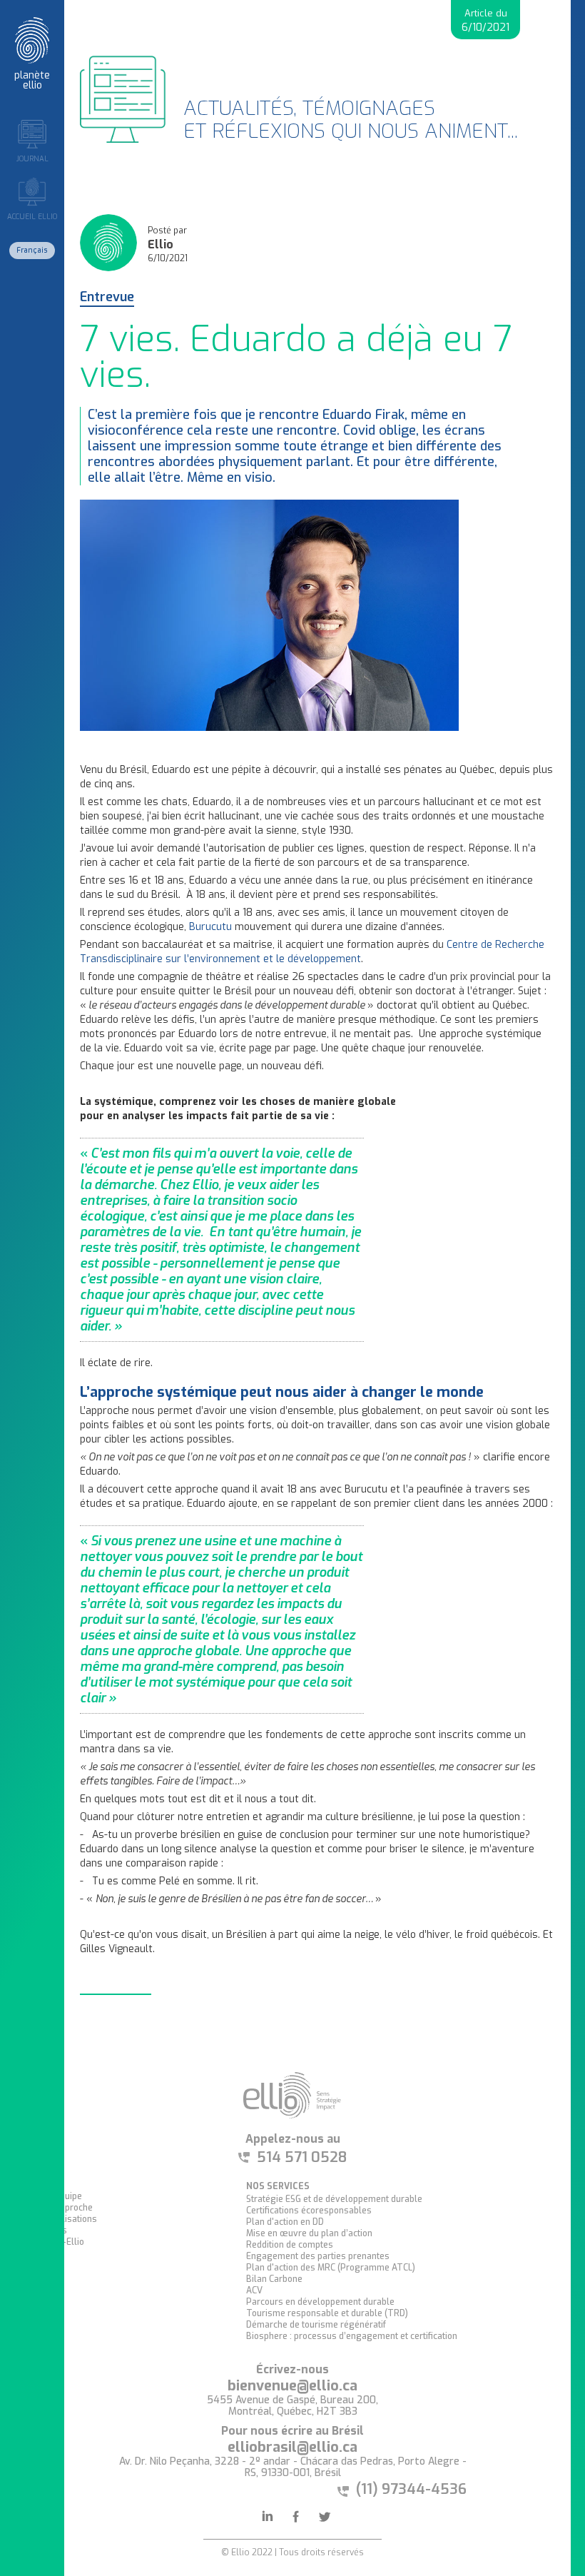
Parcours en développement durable (320, 2302)
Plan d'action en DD (285, 2222)
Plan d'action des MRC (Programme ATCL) (331, 2268)
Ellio (161, 245)
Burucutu (210, 927)
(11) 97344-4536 (411, 2489)
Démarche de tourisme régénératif (316, 2325)
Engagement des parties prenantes (318, 2256)
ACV (254, 2290)
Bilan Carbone (274, 2279)
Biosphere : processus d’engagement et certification (352, 2336)
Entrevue (107, 298)
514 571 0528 (302, 2158)
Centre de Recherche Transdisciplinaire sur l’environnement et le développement (312, 952)
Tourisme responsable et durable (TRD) (327, 2313)
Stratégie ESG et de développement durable (334, 2199)
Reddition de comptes (290, 2245)
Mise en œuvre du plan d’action (309, 2233)
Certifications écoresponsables (309, 2211)
